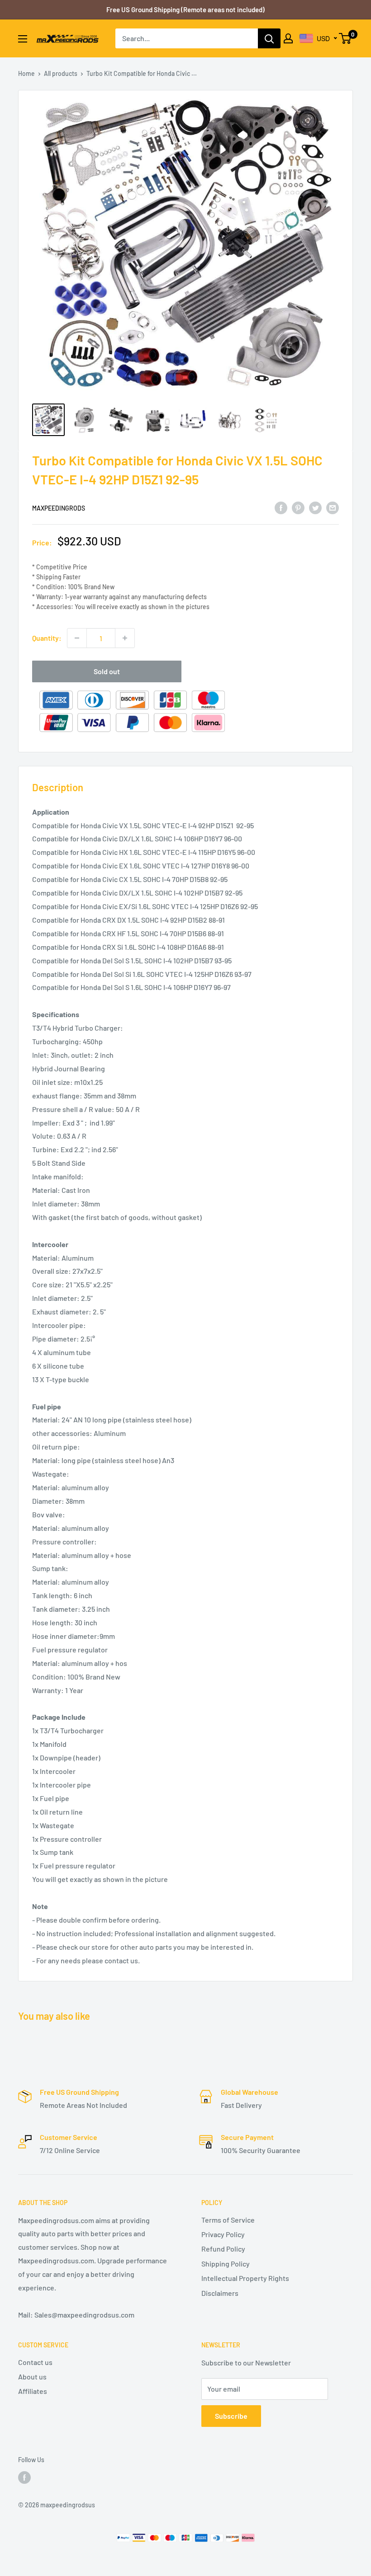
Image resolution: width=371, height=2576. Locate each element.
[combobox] (187, 38)
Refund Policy (223, 2249)
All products (61, 73)
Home (26, 73)
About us (32, 2377)
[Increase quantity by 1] (125, 638)
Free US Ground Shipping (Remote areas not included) (185, 9)
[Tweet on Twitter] (315, 507)
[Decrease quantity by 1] (77, 638)
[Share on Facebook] (281, 507)
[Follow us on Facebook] (24, 2477)
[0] (345, 38)
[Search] (269, 38)
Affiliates (33, 2391)
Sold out (107, 671)
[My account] (288, 38)
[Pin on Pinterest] (298, 507)
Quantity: (47, 638)
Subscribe (231, 2416)
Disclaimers (220, 2293)
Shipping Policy (226, 2264)
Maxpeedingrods (59, 508)
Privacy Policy (223, 2234)
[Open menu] (23, 39)
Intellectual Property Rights (245, 2278)
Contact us (35, 2362)
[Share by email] (333, 507)
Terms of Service (228, 2220)
